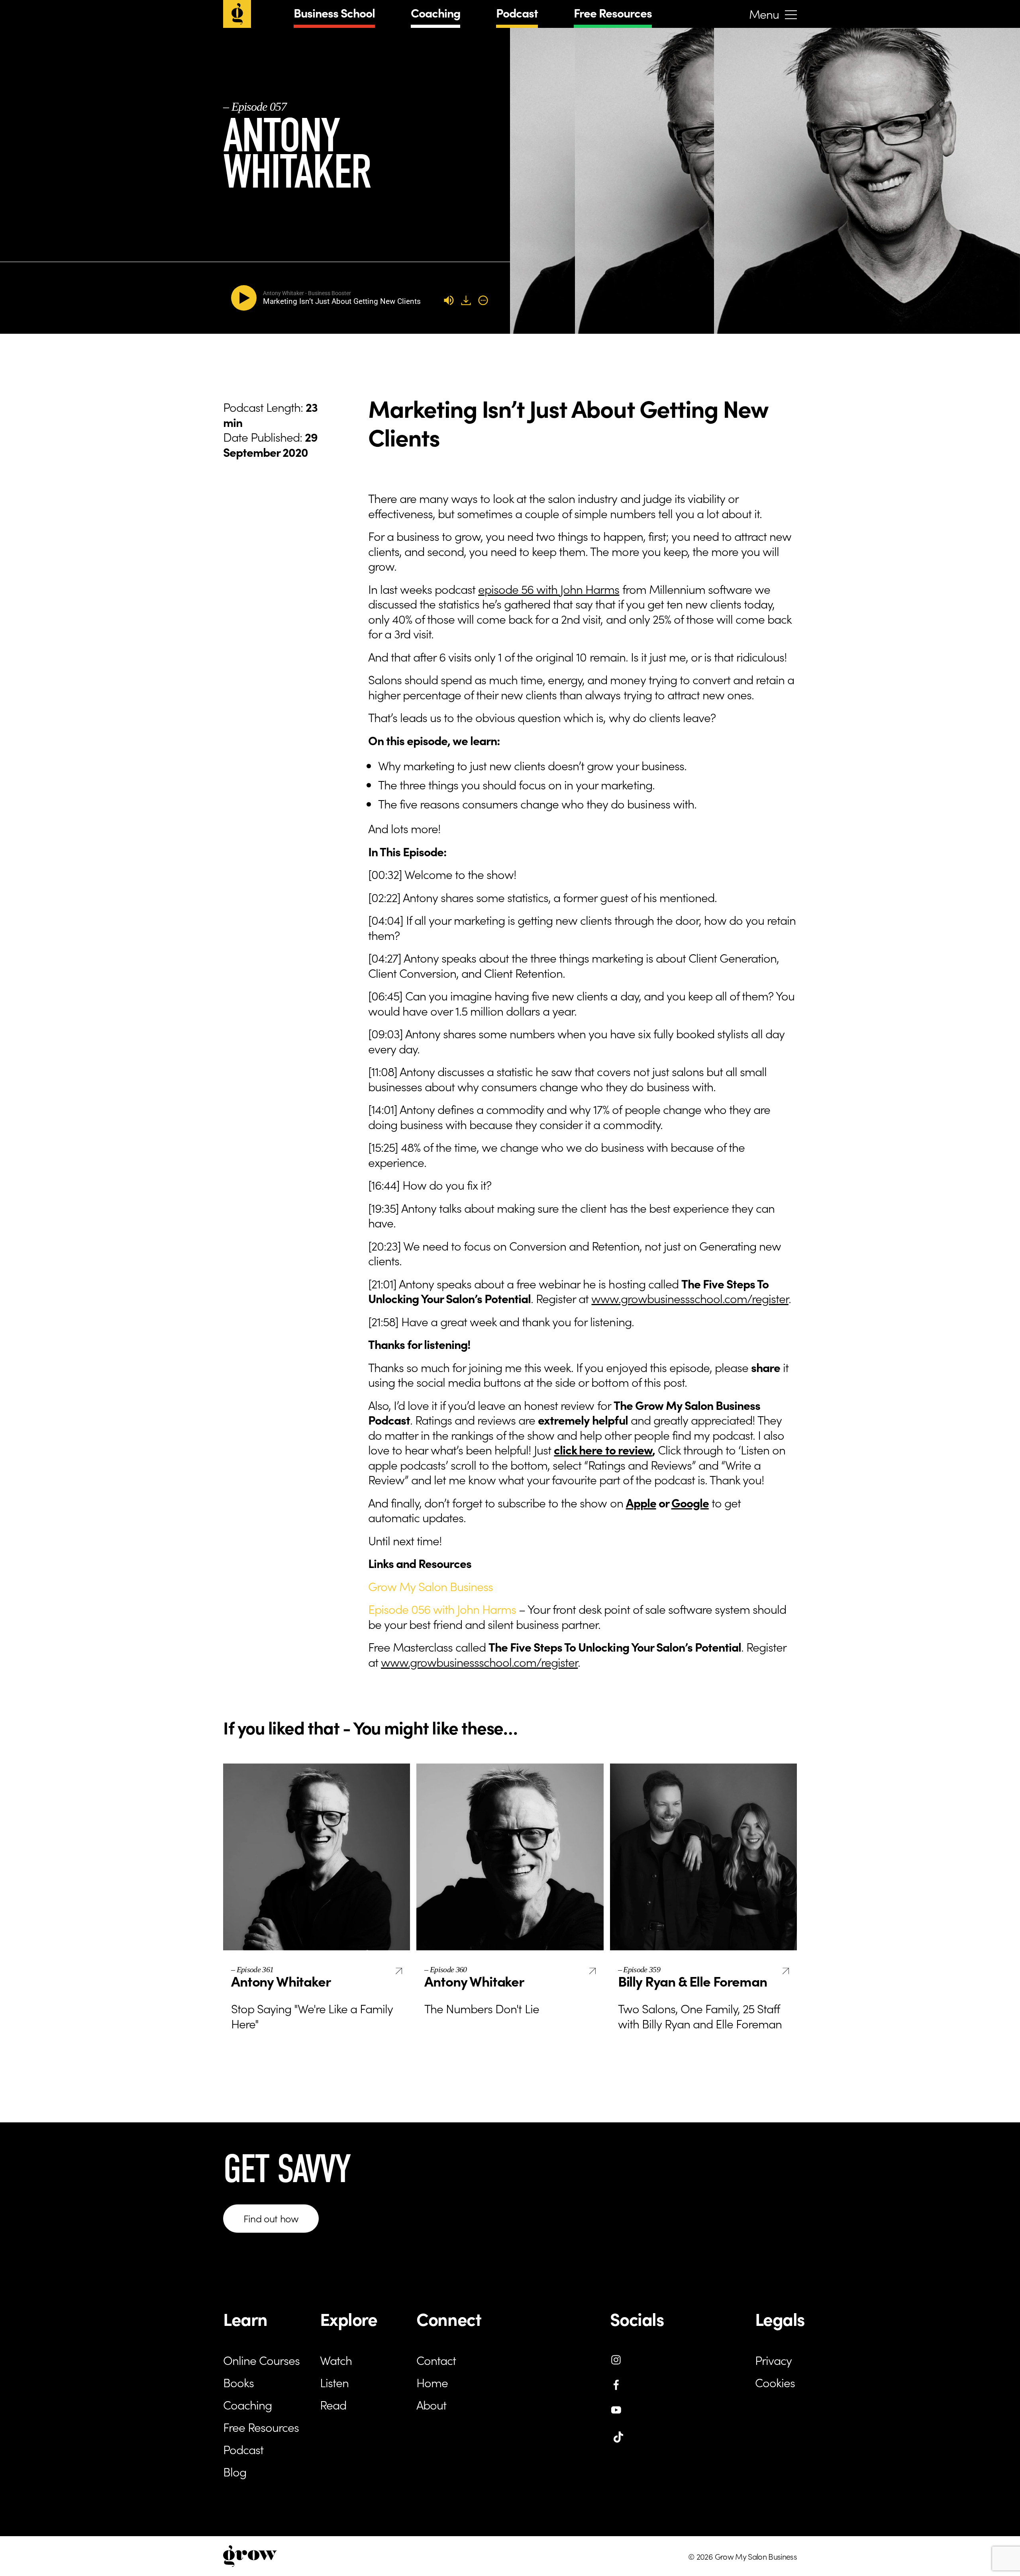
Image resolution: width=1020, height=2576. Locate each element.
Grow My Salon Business (431, 1586)
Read (333, 2404)
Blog (235, 2471)
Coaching (435, 12)
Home (432, 2382)
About (431, 2404)
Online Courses (261, 2360)
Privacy (773, 2360)
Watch (336, 2360)
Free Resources (613, 12)
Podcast (517, 12)
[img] (483, 300)
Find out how (271, 2218)
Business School (334, 12)
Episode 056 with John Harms (442, 1609)
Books (238, 2382)
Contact (436, 2360)
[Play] (245, 298)
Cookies (775, 2382)
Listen (334, 2382)
